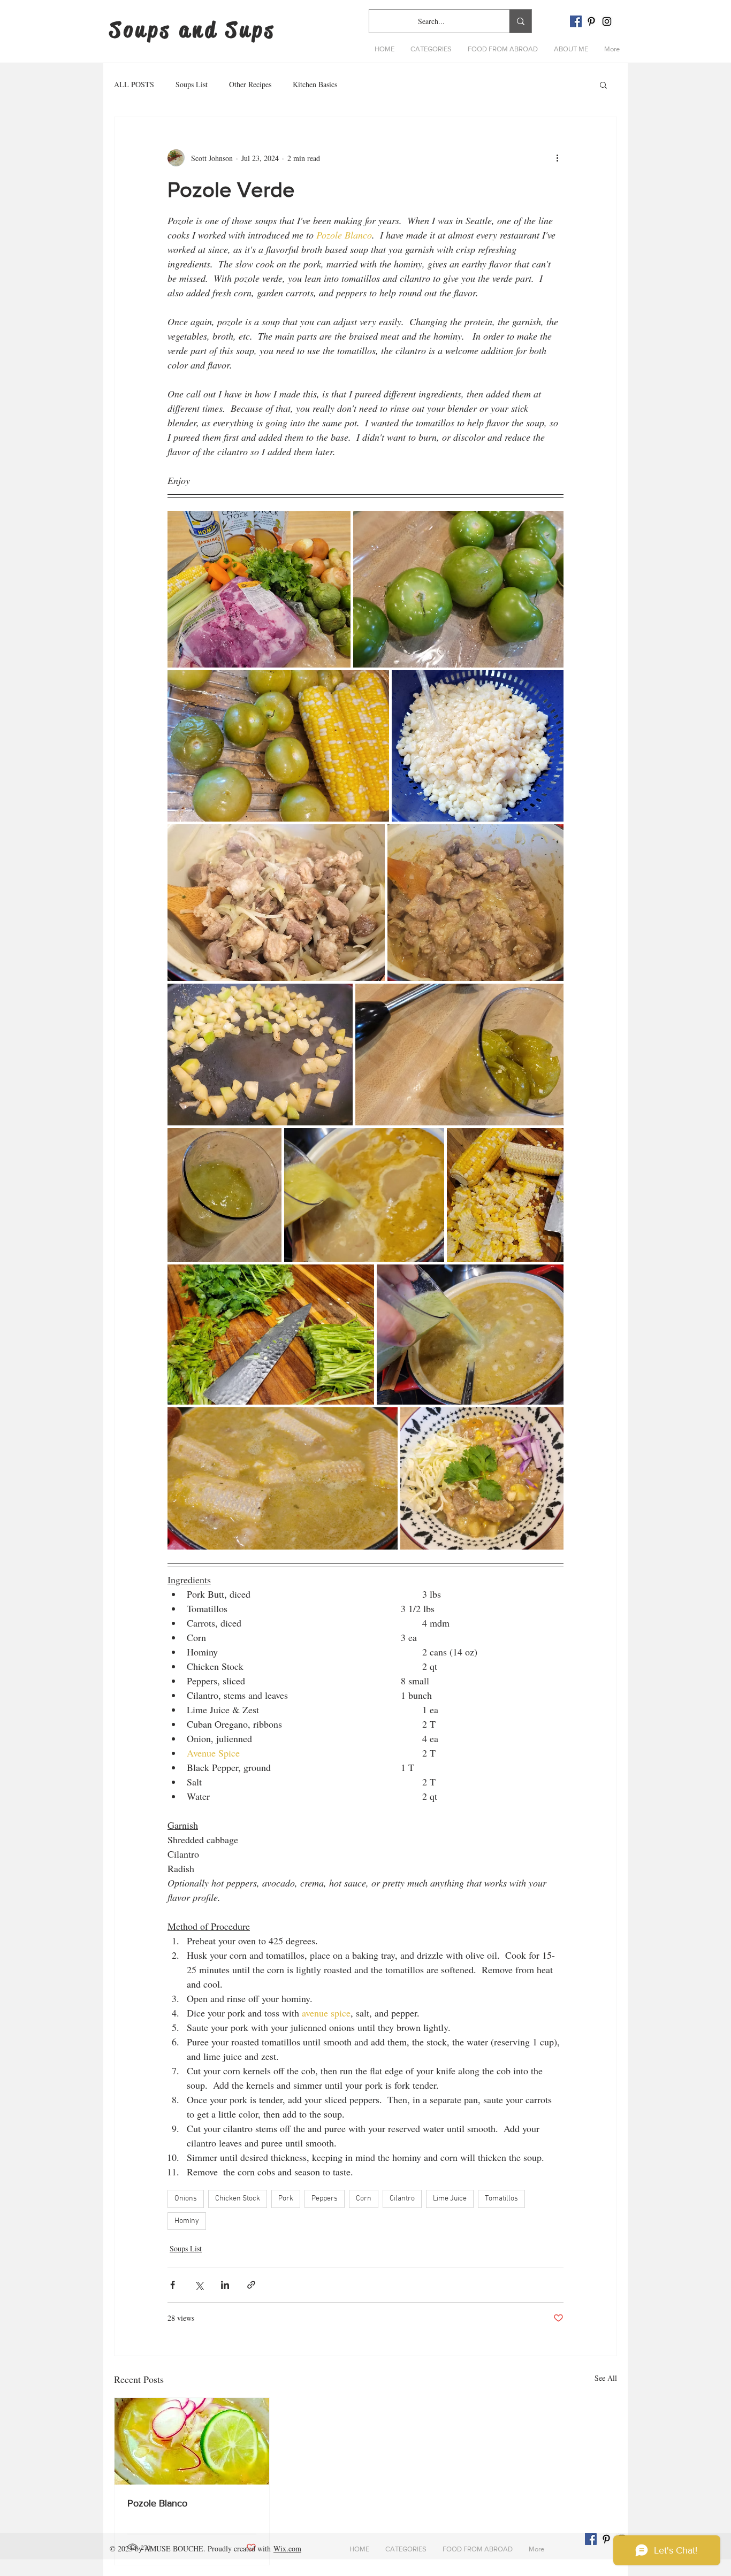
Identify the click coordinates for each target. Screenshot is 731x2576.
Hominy (187, 2221)
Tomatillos (501, 2199)
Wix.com (287, 2548)
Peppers (325, 2199)
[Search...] (520, 21)
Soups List (192, 84)
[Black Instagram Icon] (607, 21)
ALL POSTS (134, 84)
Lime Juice (450, 2199)
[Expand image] (259, 589)
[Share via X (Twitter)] (199, 2285)
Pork (286, 2199)
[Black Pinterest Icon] (591, 21)
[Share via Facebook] (173, 2285)
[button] (431, 49)
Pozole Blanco (157, 2503)
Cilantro (402, 2199)
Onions (186, 2199)
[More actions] (557, 158)
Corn (364, 2199)
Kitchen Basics (315, 84)
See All (606, 2378)
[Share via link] (251, 2285)
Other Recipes (250, 84)
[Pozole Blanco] (192, 2441)
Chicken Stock (238, 2199)
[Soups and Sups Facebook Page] (576, 21)
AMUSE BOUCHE (174, 2548)
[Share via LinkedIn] (225, 2285)
